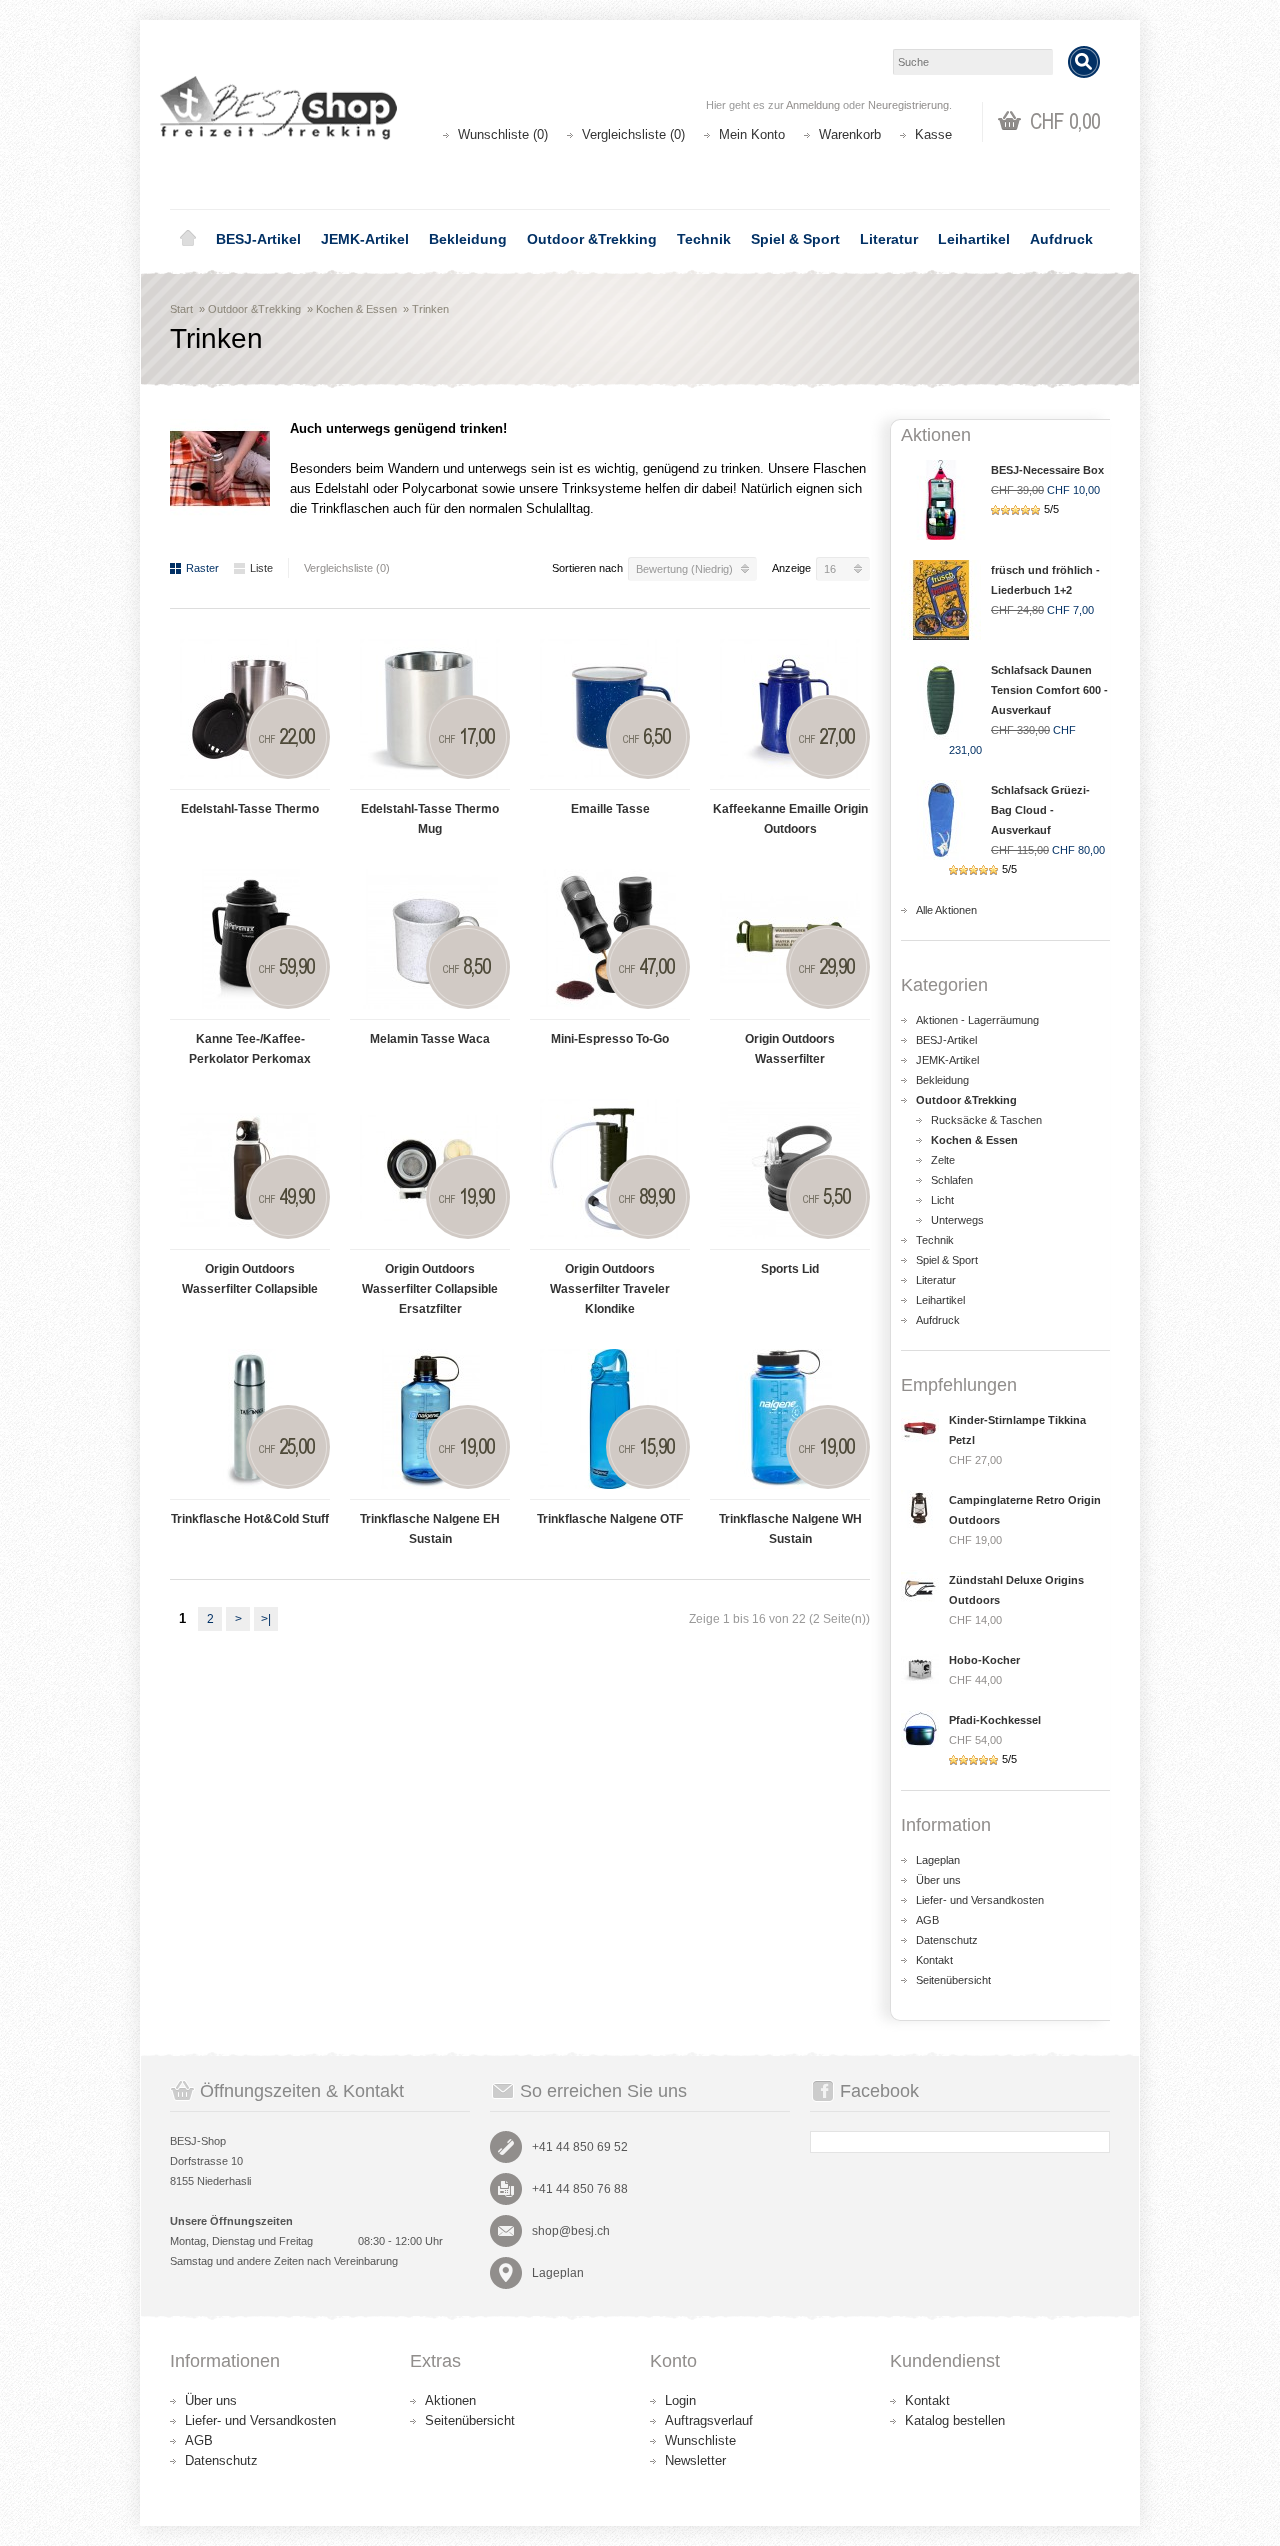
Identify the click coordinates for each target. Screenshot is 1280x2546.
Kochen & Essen (356, 309)
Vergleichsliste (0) (633, 134)
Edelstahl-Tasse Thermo (250, 809)
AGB (927, 1920)
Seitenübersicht (953, 1980)
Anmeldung (813, 105)
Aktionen (450, 2400)
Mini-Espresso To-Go (610, 1039)
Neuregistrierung (908, 105)
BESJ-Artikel (258, 239)
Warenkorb (850, 134)
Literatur (889, 239)
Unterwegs (957, 1220)
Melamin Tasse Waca (430, 1039)
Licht (942, 1200)
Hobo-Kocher (984, 1660)
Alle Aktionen (946, 910)
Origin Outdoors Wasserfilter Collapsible (250, 1279)
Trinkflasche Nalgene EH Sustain (430, 1529)
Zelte (943, 1160)
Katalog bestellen (955, 2420)
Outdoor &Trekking (592, 239)
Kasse (933, 134)
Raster (202, 568)
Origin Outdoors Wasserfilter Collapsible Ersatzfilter (430, 1289)
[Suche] (1084, 62)
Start (181, 309)
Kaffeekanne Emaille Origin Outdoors (790, 819)
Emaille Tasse (610, 809)
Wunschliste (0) (503, 134)
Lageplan (938, 1860)
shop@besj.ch (571, 2231)
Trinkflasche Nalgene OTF (610, 1519)
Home (188, 239)
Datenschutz (947, 1940)
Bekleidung (468, 239)
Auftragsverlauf (709, 2420)
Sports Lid (790, 1269)
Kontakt (934, 1960)
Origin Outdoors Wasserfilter (790, 1049)
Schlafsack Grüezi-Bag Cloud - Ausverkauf (1040, 810)
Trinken (430, 309)
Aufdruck (1061, 239)
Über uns (938, 1880)
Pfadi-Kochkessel (995, 1720)
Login (680, 2400)
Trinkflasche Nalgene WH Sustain (790, 1529)
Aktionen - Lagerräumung (977, 1020)
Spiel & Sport (795, 239)
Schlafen (952, 1180)
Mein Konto (752, 134)
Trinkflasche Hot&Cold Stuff (250, 1519)
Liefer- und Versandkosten (980, 1900)
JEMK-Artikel (365, 239)
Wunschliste (700, 2440)
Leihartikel (974, 239)
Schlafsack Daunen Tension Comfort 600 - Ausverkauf (1049, 690)
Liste (261, 568)
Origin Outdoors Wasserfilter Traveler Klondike (610, 1289)
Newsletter (695, 2460)
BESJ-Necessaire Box (1047, 470)
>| (266, 1619)
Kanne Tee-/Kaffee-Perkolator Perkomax (250, 1049)
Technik (704, 239)
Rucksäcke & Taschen (986, 1120)
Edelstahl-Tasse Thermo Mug (430, 819)
